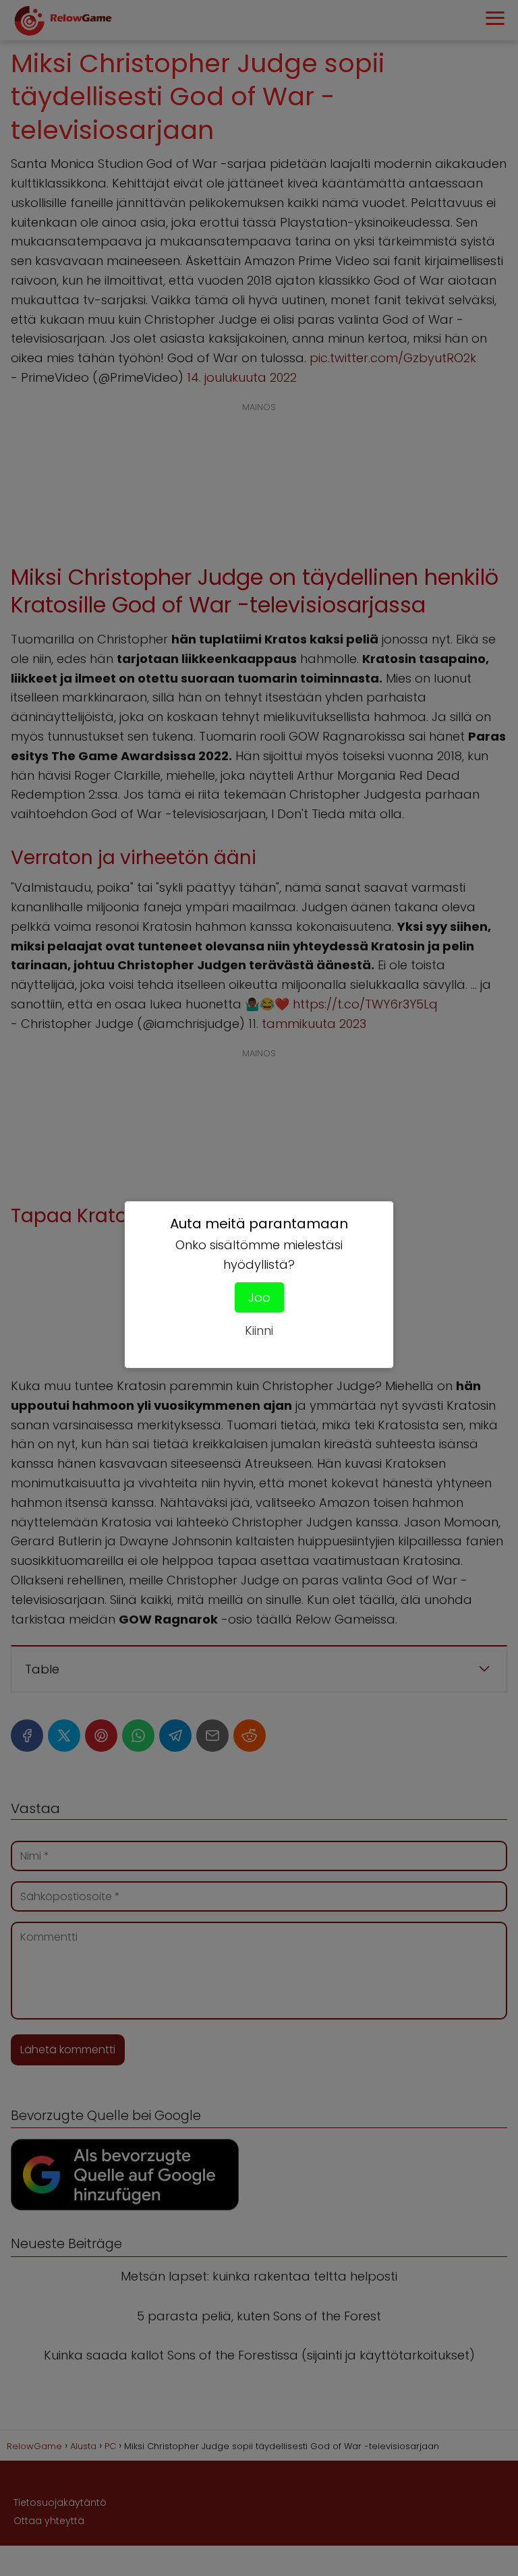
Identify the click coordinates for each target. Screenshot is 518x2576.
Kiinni (259, 1330)
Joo (259, 1297)
